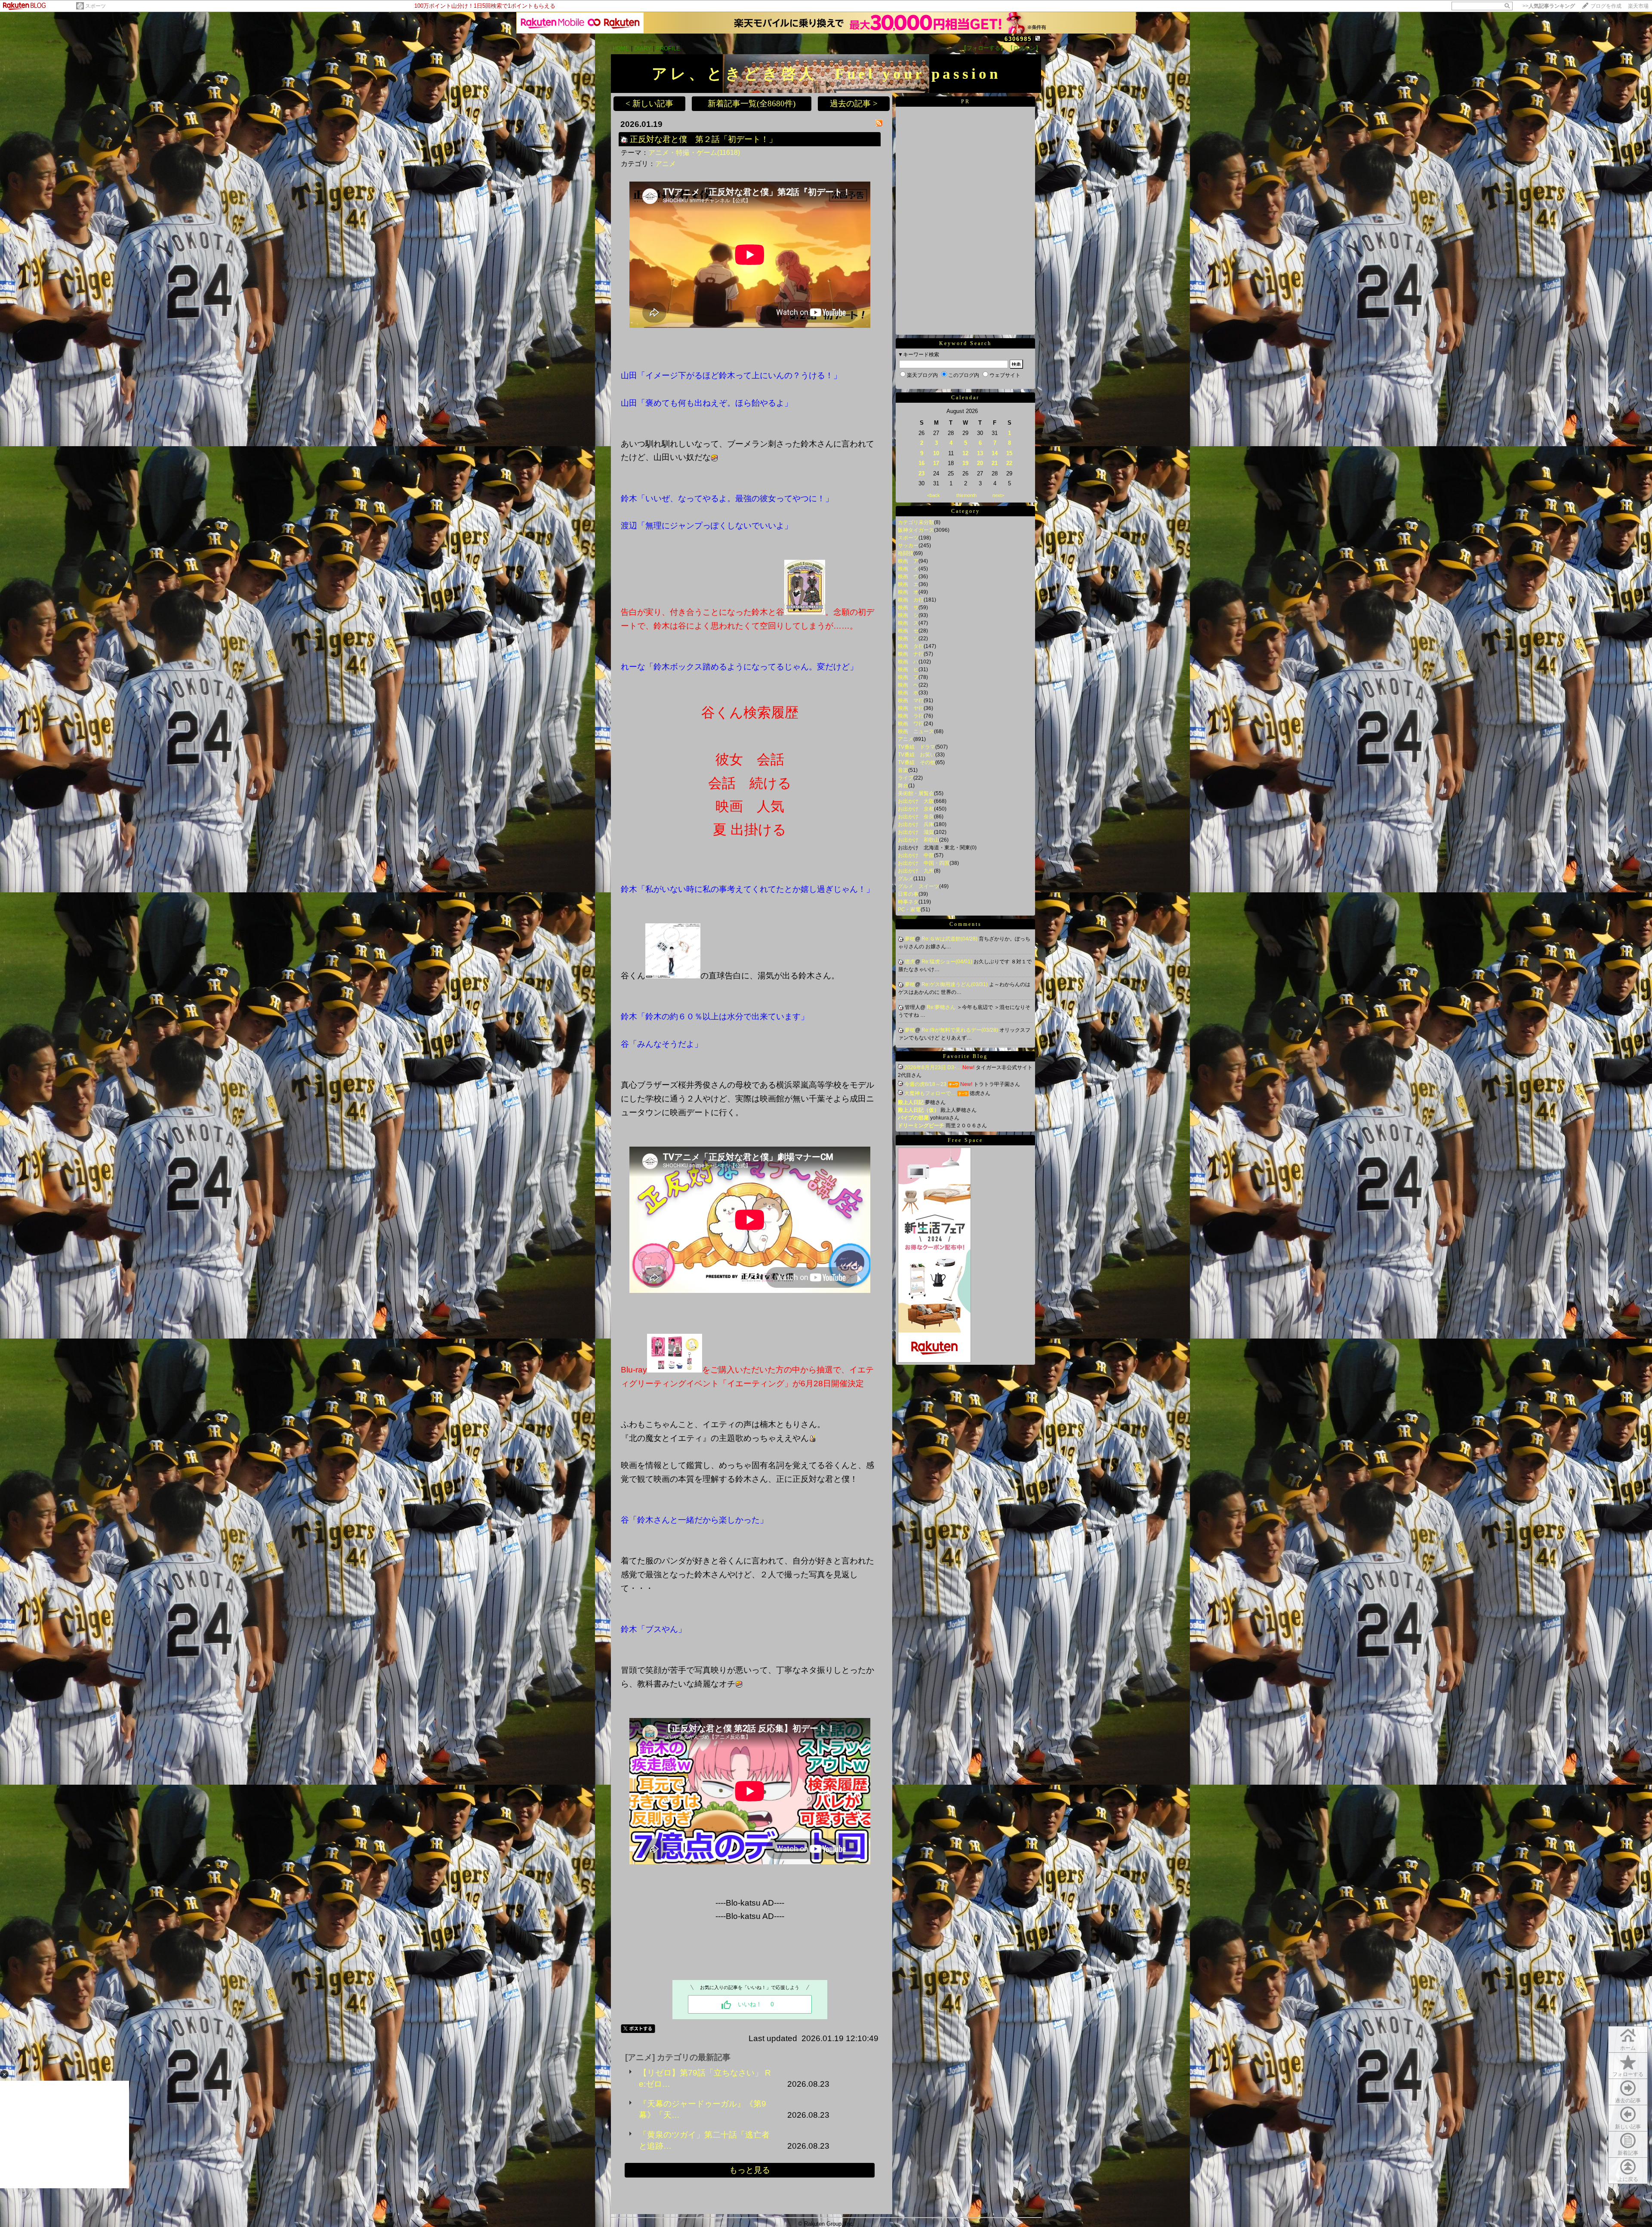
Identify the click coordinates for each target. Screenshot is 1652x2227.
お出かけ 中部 (916, 855)
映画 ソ (908, 638)
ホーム (1628, 2048)
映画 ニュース (916, 731)
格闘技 (906, 553)
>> (1549, 6)
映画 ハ (908, 662)
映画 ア (908, 561)
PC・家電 (909, 910)
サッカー (908, 546)
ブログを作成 (1606, 6)
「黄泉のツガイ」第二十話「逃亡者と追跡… (704, 2140)
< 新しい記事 (649, 103)
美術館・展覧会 (916, 793)
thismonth (966, 495)
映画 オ (908, 592)
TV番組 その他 (917, 762)
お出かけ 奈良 (916, 817)
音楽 (903, 770)
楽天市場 (1638, 6)
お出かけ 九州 (916, 871)
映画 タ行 (911, 646)
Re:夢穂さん (942, 1007)
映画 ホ (908, 693)
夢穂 (910, 939)
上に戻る (1628, 2179)
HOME (621, 48)
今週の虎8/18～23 (925, 1084)
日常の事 (908, 894)
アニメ (666, 164)
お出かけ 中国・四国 (924, 863)
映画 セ (908, 631)
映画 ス (908, 623)
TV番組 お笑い (917, 755)
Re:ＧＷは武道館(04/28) (950, 939)
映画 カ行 (911, 600)
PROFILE (668, 48)
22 (1009, 463)
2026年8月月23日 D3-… (933, 1067)
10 (936, 453)
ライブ (906, 778)
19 (965, 463)
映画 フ (908, 677)
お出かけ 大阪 (916, 801)
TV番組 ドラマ (917, 747)
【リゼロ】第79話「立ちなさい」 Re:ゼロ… (705, 2078)
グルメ (906, 879)
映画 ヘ (908, 685)
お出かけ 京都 (916, 809)
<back (934, 495)
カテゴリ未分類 (916, 522)
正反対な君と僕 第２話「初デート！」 (703, 139)
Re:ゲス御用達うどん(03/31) (955, 984)
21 (995, 463)
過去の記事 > (854, 103)
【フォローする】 (983, 48)
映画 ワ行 (911, 724)
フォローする (1628, 2074)
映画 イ (908, 569)
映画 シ (908, 615)
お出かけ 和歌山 (918, 840)
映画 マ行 (911, 700)
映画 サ (908, 608)
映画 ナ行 (911, 654)
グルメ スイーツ (918, 886)
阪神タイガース (916, 530)
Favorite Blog (965, 1056)
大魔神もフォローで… (930, 1093)
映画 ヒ (908, 669)
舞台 (903, 786)
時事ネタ (908, 902)
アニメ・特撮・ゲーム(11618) (694, 153)
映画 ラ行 (911, 716)
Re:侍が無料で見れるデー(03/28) (960, 1030)
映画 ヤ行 (911, 708)
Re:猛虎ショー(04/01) (948, 962)
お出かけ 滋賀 (916, 832)
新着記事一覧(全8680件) (752, 103)
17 (936, 463)
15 (1009, 453)
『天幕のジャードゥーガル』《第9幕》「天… (703, 2109)
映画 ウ (908, 577)
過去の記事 (1628, 2101)
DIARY (643, 48)
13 (980, 453)
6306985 (1018, 39)
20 (980, 463)
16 (922, 463)
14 (995, 453)
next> (998, 495)
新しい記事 (1628, 2127)
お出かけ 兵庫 (916, 824)
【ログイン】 (1024, 48)
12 (965, 453)
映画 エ (908, 584)
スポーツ (96, 6)
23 (922, 473)
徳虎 (910, 962)
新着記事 (1628, 2153)
